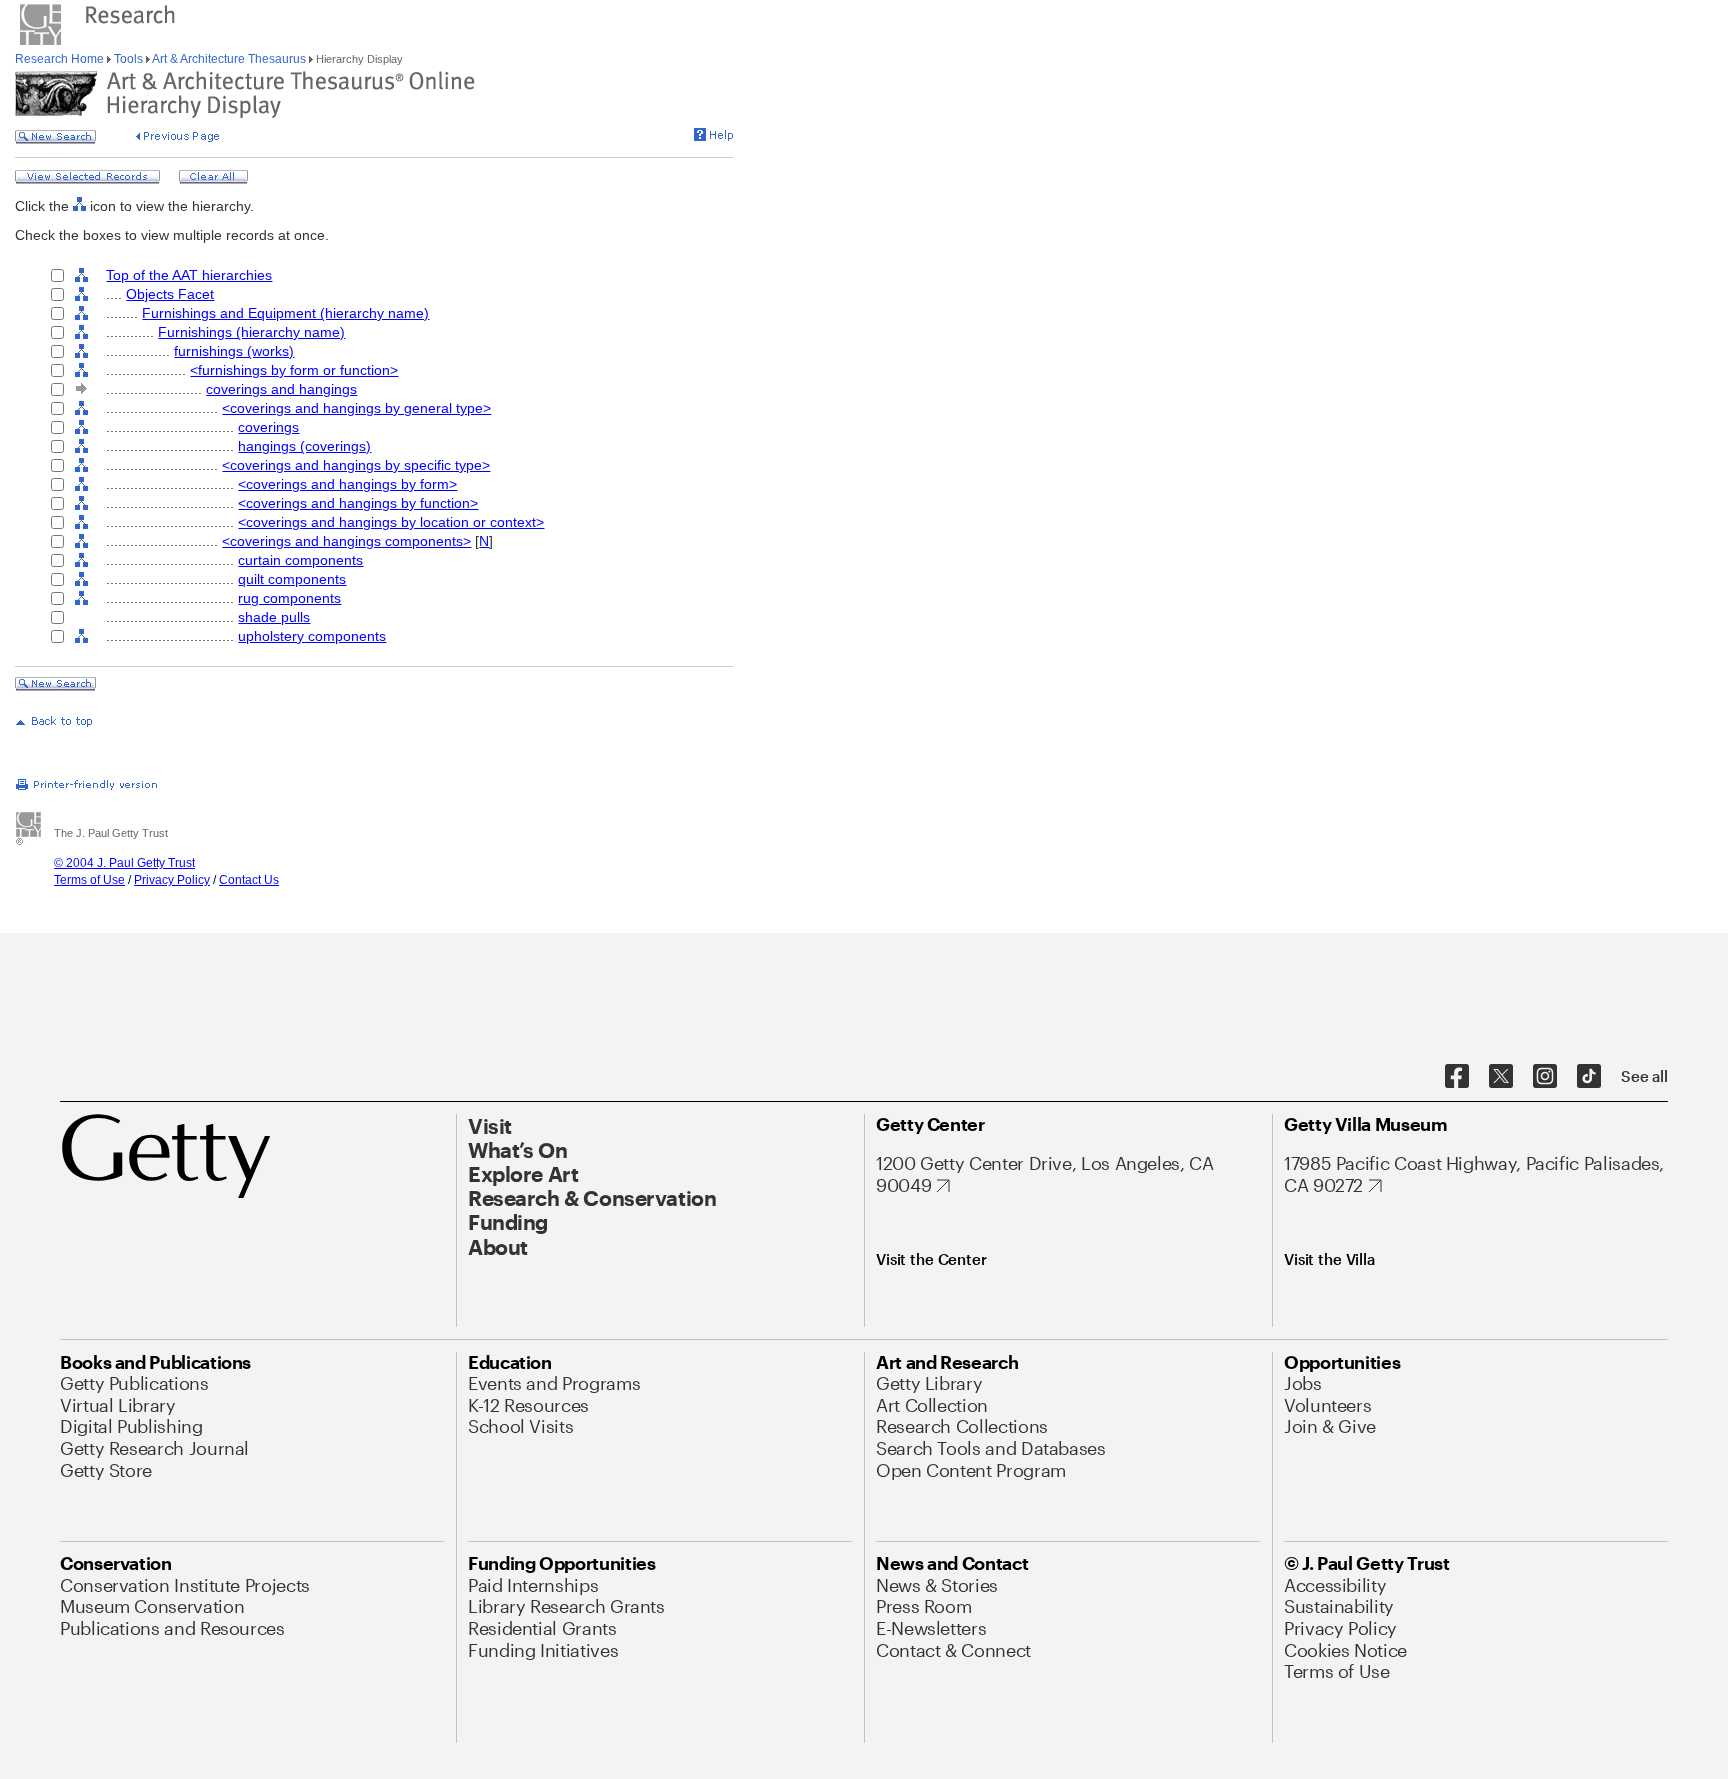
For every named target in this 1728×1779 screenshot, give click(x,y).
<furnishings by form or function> (294, 370)
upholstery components (312, 636)
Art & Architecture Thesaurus (229, 59)
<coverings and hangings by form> (347, 484)
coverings (268, 427)
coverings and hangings (281, 389)
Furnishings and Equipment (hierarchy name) (285, 313)
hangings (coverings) (304, 446)
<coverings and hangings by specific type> (356, 465)
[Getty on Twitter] (1501, 1077)
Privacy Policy (172, 880)
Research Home (61, 59)
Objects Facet (170, 294)
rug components (289, 598)
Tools (128, 59)
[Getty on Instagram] (1545, 1077)
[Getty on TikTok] (1589, 1077)
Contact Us (249, 880)
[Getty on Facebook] (1457, 1077)
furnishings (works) (234, 351)
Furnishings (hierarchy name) (251, 332)
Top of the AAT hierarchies (189, 275)
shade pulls (274, 617)
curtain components (300, 560)
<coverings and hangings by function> (358, 503)
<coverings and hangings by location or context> (391, 522)
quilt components (292, 579)
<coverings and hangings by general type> (356, 408)
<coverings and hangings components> (346, 541)
